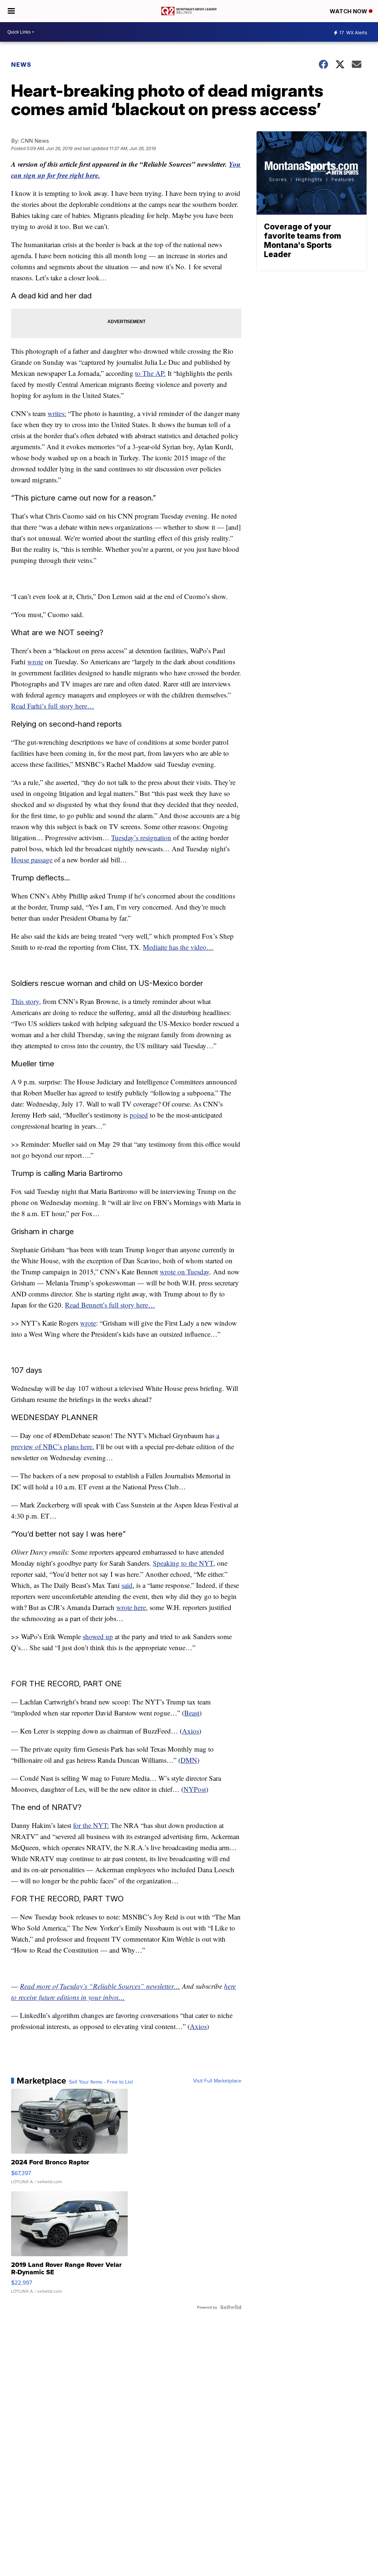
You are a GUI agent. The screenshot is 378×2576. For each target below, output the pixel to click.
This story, (26, 1001)
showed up (98, 1636)
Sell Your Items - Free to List (101, 2082)
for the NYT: (91, 1825)
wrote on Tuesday (185, 1272)
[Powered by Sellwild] (231, 2307)
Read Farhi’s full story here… (53, 706)
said (127, 1585)
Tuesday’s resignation (141, 837)
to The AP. (150, 373)
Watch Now (349, 11)
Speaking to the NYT (183, 1563)
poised (139, 1115)
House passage (32, 860)
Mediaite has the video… (178, 947)
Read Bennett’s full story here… (110, 1305)
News (21, 65)
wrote (35, 662)
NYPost (195, 1789)
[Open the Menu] (11, 11)
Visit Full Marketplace (217, 2081)
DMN (189, 1760)
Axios (190, 1731)
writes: (57, 413)
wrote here (131, 1607)
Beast (192, 1713)
